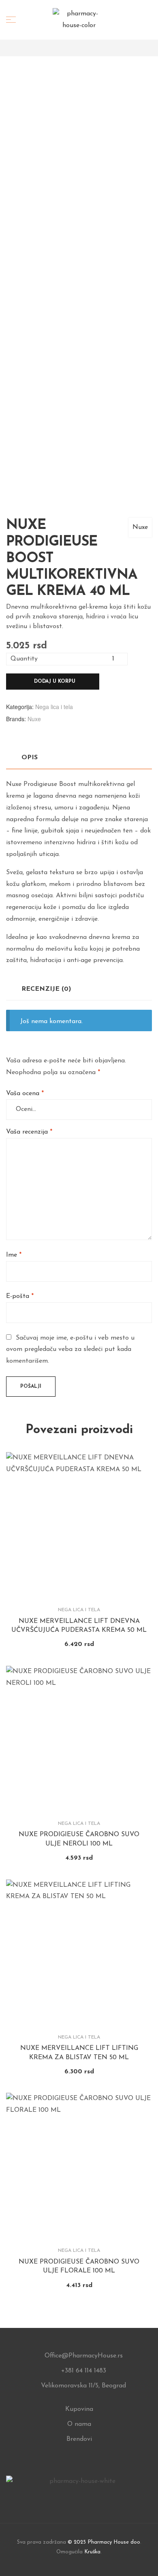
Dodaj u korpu (55, 682)
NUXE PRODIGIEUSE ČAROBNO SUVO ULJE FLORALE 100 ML (79, 2266)
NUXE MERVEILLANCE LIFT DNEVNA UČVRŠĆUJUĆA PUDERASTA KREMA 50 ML (79, 1626)
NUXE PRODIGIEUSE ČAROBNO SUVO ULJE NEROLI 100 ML (79, 1839)
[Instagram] (79, 2496)
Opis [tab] (30, 758)
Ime (14, 1255)
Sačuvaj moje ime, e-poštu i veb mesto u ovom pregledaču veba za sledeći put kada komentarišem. (70, 1350)
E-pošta (20, 1296)
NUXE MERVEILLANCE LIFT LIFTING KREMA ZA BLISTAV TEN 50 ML (79, 2053)
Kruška (92, 2552)
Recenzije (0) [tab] (46, 989)
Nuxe (140, 527)
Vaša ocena (25, 1094)
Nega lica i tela (54, 707)
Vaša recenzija (29, 1132)
